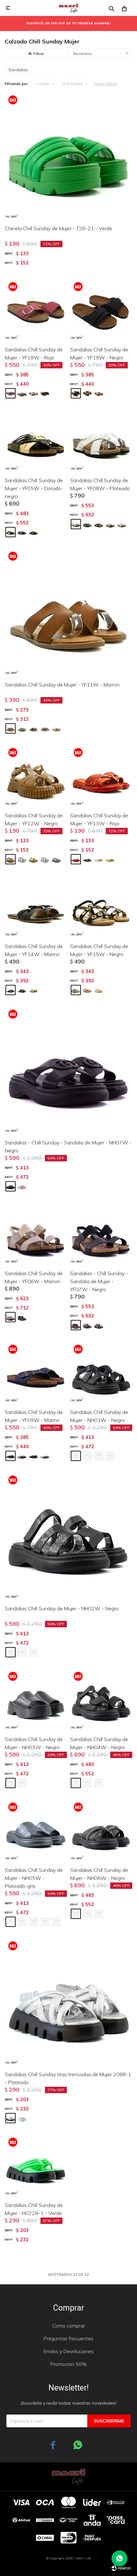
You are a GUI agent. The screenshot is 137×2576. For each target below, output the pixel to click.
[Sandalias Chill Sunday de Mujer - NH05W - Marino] (22, 1922)
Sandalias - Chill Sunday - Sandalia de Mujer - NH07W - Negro (68, 1147)
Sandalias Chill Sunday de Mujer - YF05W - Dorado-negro (34, 488)
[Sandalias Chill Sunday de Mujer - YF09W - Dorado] (45, 1456)
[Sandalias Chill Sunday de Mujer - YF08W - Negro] (87, 524)
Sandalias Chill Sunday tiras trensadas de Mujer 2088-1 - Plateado (68, 2078)
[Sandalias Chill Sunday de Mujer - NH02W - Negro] (68, 1536)
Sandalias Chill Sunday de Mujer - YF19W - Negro (99, 353)
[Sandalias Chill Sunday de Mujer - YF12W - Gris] (56, 859)
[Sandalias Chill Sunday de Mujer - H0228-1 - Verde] (36, 2165)
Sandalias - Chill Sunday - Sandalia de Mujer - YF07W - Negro (99, 1281)
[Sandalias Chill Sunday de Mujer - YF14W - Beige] (33, 990)
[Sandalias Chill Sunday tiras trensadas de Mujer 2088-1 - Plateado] (68, 2002)
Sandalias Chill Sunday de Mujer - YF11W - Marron (62, 685)
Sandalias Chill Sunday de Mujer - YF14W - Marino (34, 950)
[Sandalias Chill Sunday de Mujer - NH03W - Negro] (36, 1699)
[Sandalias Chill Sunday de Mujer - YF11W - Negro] (33, 728)
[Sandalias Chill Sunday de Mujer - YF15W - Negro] (101, 906)
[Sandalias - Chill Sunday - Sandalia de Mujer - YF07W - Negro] (101, 1233)
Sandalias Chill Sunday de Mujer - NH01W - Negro (99, 1416)
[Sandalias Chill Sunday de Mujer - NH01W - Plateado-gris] (87, 1456)
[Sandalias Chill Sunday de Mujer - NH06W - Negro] (101, 1830)
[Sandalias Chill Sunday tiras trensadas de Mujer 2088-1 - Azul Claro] (22, 2118)
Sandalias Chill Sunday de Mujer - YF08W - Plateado (100, 484)
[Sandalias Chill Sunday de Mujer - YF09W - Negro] (33, 1456)
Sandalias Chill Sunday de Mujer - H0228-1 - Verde (34, 2209)
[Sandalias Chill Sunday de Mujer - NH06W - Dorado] (87, 1914)
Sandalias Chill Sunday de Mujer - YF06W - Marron (34, 1277)
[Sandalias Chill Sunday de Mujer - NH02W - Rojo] (33, 1652)
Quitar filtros (105, 84)
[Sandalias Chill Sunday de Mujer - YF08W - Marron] (99, 524)
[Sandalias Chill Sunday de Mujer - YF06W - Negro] (22, 1317)
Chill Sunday (72, 84)
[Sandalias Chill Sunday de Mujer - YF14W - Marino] (36, 906)
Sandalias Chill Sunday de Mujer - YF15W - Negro (99, 950)
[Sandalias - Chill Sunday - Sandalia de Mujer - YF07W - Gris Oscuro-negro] (99, 1325)
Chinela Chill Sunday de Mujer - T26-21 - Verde (58, 228)
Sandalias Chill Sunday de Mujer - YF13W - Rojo (99, 819)
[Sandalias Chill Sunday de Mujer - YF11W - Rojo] (45, 728)
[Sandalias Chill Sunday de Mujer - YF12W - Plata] (22, 859)
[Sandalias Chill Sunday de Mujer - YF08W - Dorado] (122, 524)
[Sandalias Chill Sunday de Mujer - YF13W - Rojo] (101, 776)
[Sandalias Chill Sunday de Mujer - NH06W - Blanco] (99, 1914)
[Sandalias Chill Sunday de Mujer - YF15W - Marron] (87, 990)
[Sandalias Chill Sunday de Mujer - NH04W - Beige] (87, 1783)
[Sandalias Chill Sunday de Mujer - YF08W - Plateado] (101, 440)
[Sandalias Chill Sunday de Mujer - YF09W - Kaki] (22, 1456)
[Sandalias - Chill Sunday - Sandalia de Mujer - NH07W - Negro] (68, 1070)
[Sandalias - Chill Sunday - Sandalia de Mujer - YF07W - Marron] (87, 1325)
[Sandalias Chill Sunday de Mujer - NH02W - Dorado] (22, 1652)
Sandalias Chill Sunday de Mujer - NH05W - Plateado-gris (34, 1878)
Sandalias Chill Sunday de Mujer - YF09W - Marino (34, 1416)
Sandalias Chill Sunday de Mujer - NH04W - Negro (99, 1743)
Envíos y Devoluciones (69, 2351)
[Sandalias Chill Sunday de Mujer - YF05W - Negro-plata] (22, 532)
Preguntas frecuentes (68, 2338)
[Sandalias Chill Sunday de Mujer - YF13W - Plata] (99, 859)
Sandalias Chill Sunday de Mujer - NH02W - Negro (62, 1608)
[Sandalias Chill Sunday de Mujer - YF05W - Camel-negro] (33, 532)
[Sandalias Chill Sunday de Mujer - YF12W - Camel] (45, 859)
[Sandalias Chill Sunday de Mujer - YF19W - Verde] (87, 393)
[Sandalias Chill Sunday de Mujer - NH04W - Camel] (99, 1783)
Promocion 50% (68, 2364)
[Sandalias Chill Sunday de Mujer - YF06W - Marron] (36, 1233)
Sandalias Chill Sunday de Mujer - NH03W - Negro (34, 1743)
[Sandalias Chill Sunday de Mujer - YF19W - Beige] (99, 393)
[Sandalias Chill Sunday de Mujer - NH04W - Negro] (101, 1699)
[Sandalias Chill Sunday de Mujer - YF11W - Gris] (22, 728)
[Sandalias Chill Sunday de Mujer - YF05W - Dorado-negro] (36, 440)
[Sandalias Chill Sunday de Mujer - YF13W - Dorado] (110, 859)
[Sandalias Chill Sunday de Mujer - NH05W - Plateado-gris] (36, 1830)
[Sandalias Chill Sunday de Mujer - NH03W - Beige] (22, 1783)
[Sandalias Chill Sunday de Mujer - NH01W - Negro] (101, 1372)
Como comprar (69, 2326)
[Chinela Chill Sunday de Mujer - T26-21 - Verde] (68, 156)
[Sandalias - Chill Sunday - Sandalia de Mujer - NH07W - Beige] (22, 1186)
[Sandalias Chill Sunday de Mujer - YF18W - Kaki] (33, 393)
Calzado (43, 84)
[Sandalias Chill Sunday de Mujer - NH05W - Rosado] (56, 1922)
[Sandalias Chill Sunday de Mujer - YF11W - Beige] (56, 728)
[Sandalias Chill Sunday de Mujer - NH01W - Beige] (99, 1456)
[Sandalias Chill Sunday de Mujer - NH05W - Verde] (45, 1922)
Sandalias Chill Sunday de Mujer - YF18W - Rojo (34, 353)
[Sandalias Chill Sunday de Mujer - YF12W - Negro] (36, 776)
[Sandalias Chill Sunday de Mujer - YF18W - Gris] (22, 393)
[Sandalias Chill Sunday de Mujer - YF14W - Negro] (22, 990)
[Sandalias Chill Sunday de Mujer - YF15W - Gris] (99, 990)
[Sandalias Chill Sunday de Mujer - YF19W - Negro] (101, 310)
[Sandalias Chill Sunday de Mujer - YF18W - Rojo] (36, 310)
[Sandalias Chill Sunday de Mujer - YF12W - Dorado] (33, 859)
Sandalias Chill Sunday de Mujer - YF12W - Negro (34, 819)
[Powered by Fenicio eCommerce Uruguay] (121, 2568)
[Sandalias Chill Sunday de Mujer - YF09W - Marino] (36, 1372)
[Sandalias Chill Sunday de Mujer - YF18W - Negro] (45, 393)
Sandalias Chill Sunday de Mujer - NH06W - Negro (99, 1874)
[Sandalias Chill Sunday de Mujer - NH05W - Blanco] (33, 1922)
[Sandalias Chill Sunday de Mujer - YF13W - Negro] (87, 859)
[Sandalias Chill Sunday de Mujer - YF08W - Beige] (110, 524)
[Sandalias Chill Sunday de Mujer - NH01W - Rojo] (110, 1456)
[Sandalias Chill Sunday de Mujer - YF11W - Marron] (68, 612)
